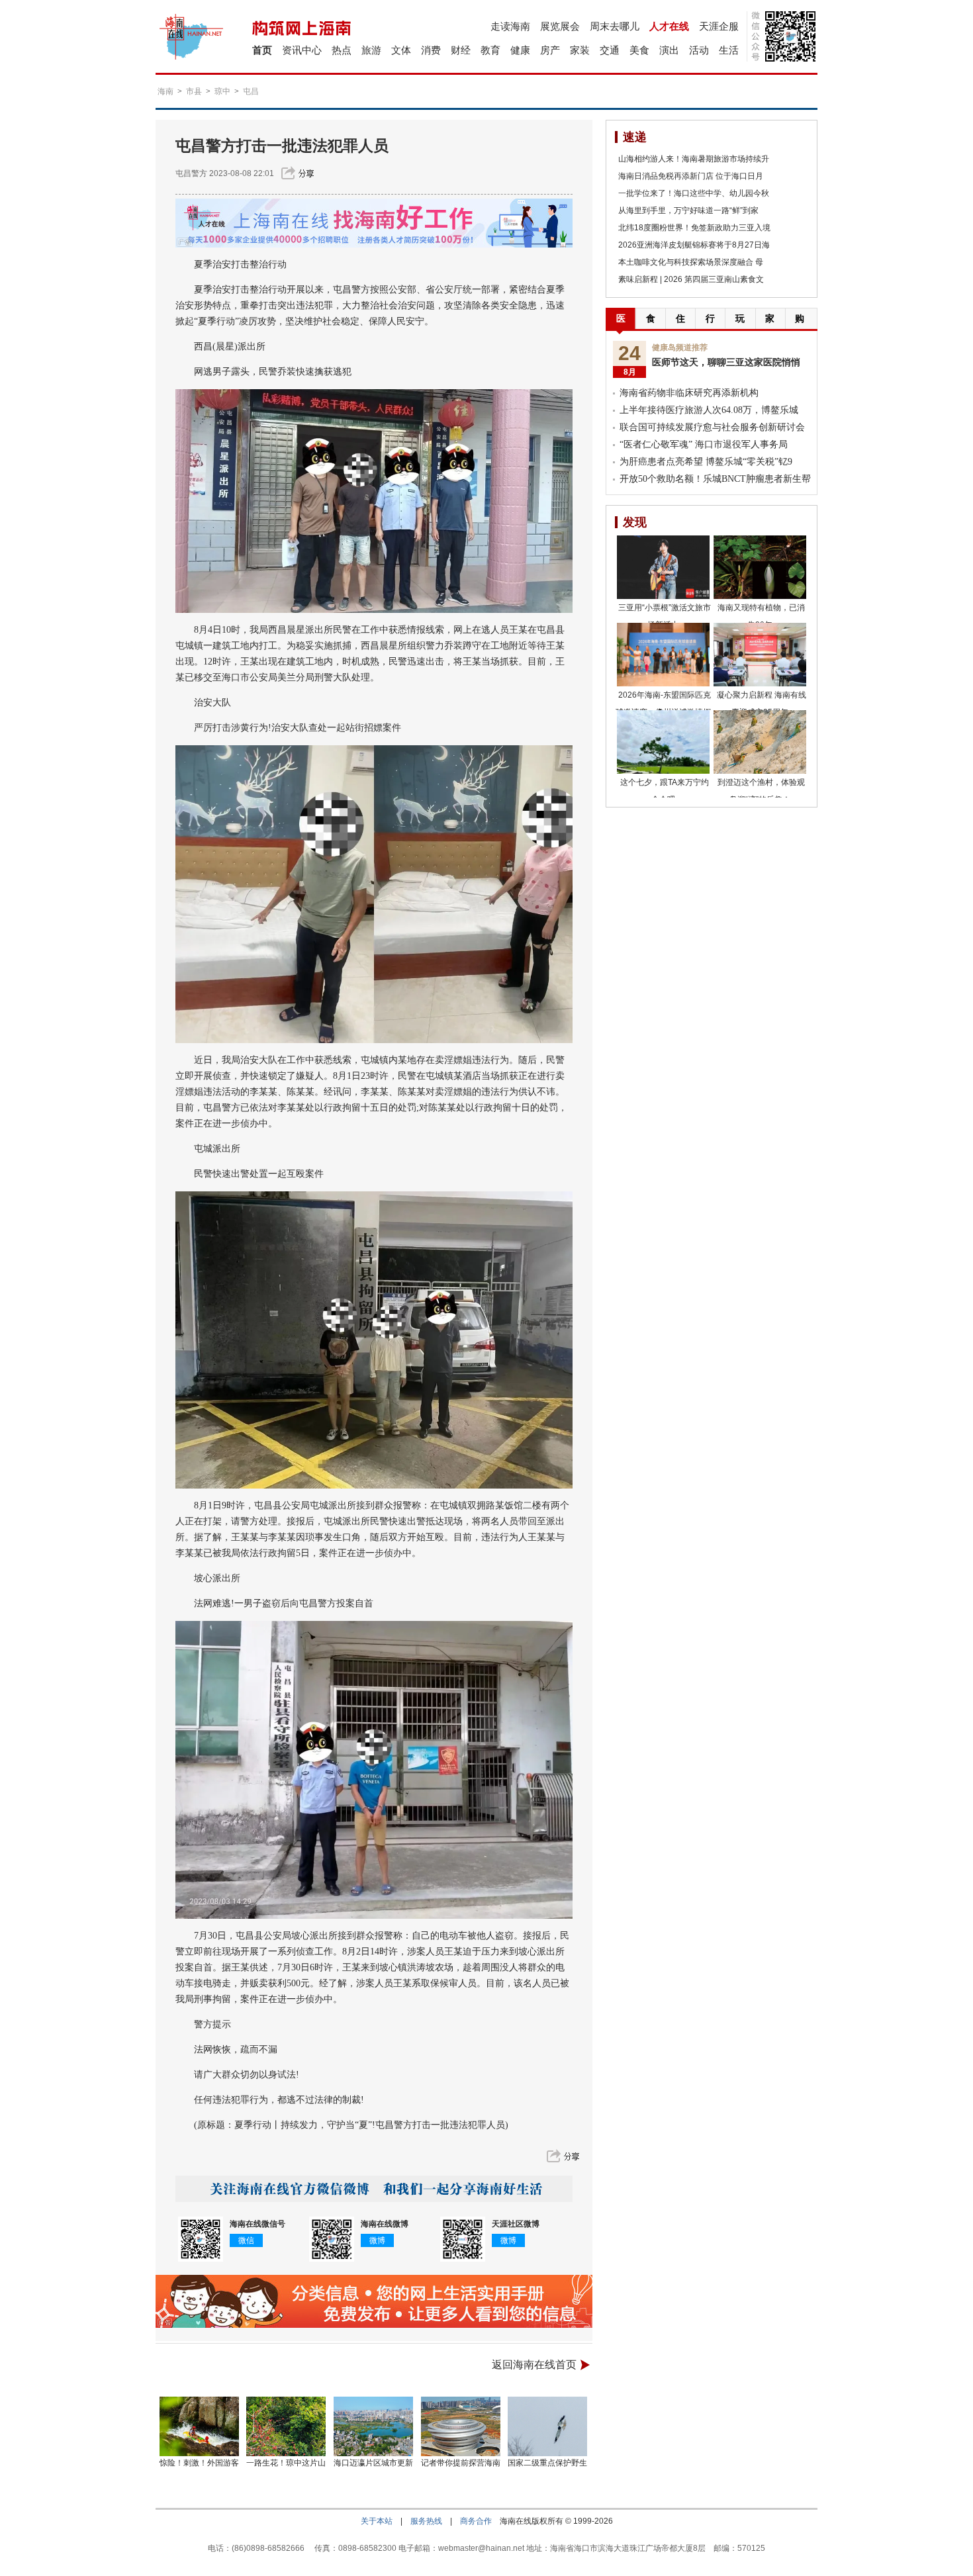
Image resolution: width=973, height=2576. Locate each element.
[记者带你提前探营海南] (461, 2426)
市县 (194, 91)
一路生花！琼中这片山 (286, 2463)
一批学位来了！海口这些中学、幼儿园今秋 (694, 193)
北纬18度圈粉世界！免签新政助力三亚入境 (694, 228)
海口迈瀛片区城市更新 (373, 2463)
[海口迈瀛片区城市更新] (373, 2426)
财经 (461, 50)
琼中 (222, 91)
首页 (262, 50)
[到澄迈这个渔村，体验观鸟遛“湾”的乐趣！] (760, 742)
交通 (610, 50)
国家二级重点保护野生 (547, 2463)
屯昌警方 (191, 173)
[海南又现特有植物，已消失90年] (760, 567)
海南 (165, 91)
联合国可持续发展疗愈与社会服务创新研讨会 (712, 427)
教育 (490, 50)
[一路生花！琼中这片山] (287, 2426)
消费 (431, 50)
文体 (401, 50)
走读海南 (510, 26)
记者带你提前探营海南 (461, 2463)
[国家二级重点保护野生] (548, 2426)
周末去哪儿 (615, 26)
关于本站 (377, 2521)
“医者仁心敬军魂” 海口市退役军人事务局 (704, 444)
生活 (729, 50)
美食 (639, 50)
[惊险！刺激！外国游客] (199, 2426)
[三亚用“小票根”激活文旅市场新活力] (663, 567)
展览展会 (560, 26)
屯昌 (251, 91)
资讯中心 (302, 50)
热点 (342, 50)
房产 (550, 50)
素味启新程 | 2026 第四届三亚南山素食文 (691, 279)
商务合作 (476, 2521)
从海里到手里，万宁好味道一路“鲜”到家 (688, 210)
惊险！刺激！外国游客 (199, 2463)
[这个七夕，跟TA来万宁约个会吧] (663, 742)
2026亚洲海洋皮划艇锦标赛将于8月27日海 (694, 245)
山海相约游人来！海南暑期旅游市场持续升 (694, 159)
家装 (580, 50)
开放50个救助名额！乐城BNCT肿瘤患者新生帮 (715, 479)
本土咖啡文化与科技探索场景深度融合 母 (691, 262)
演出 (669, 50)
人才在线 (669, 26)
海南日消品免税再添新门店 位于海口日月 (691, 176)
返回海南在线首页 (534, 2365)
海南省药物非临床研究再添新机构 (689, 393)
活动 (699, 50)
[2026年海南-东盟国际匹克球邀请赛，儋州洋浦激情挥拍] (663, 655)
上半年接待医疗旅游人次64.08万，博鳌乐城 (709, 410)
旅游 (371, 50)
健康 (520, 50)
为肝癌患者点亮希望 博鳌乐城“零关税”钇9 (706, 462)
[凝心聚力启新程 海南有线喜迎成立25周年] (760, 655)
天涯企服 (719, 26)
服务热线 (426, 2521)
